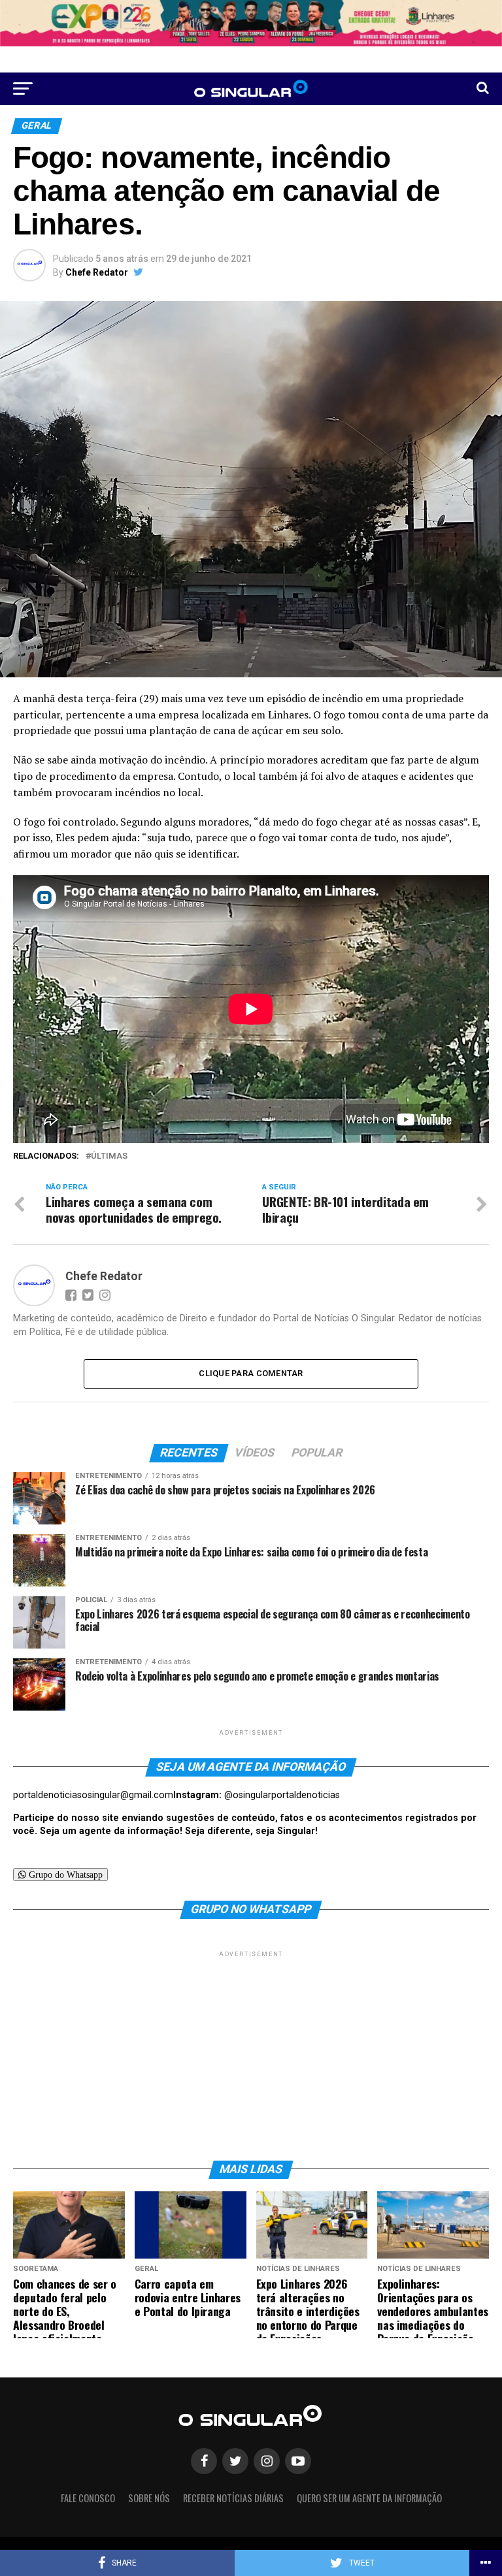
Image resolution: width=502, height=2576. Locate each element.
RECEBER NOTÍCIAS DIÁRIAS (233, 2498)
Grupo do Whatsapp (64, 1875)
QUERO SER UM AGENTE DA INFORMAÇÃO (369, 2498)
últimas (109, 1156)
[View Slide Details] (251, 23)
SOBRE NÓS (149, 2498)
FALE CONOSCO (88, 2498)
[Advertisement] (251, 2052)
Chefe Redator (97, 272)
